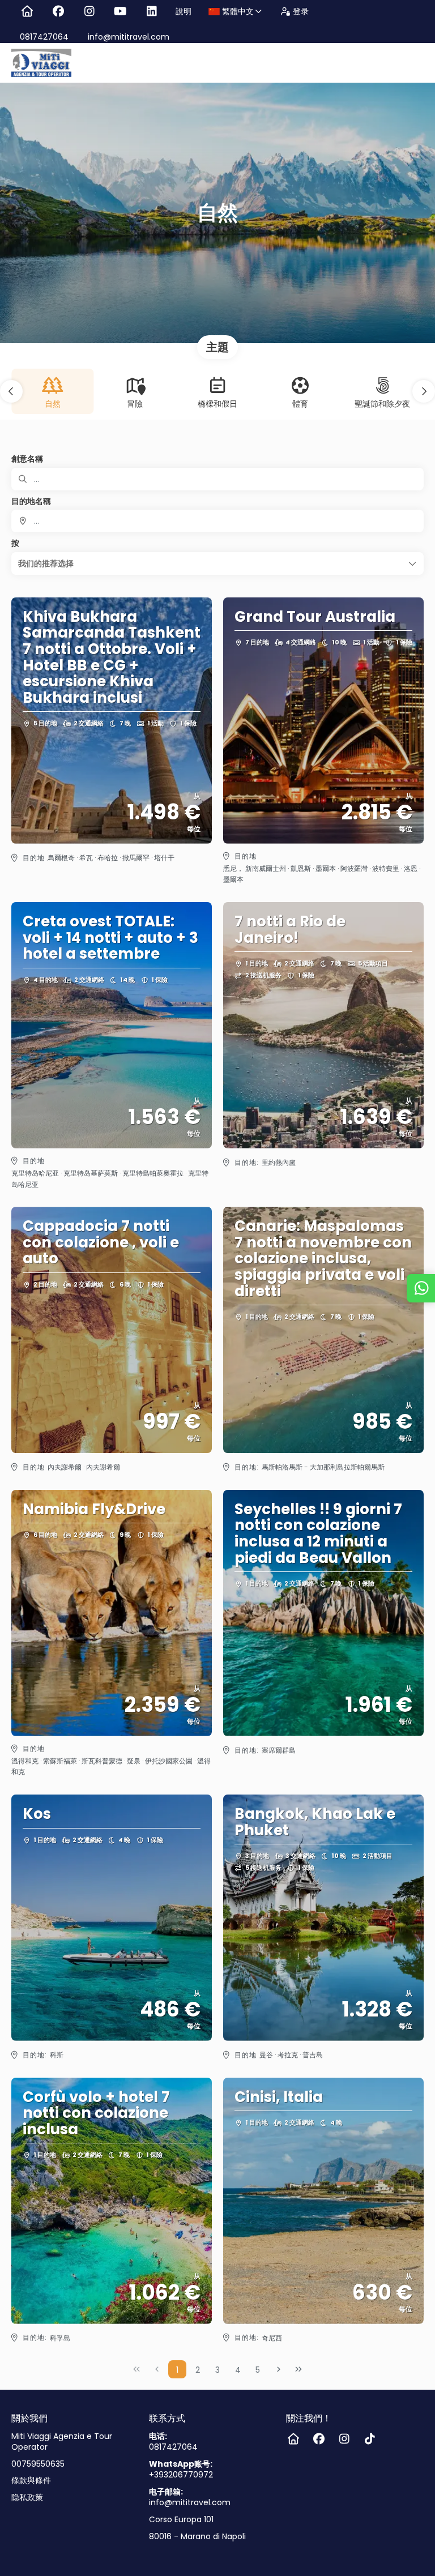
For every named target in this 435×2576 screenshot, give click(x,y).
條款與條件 (31, 2481)
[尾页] (298, 2369)
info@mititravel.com (127, 37)
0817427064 (44, 37)
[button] (11, 391)
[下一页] (279, 2369)
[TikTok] (370, 2439)
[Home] (27, 11)
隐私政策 (27, 2498)
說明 (184, 11)
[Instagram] (89, 11)
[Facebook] (58, 11)
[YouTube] (120, 11)
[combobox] (217, 521)
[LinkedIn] (152, 11)
